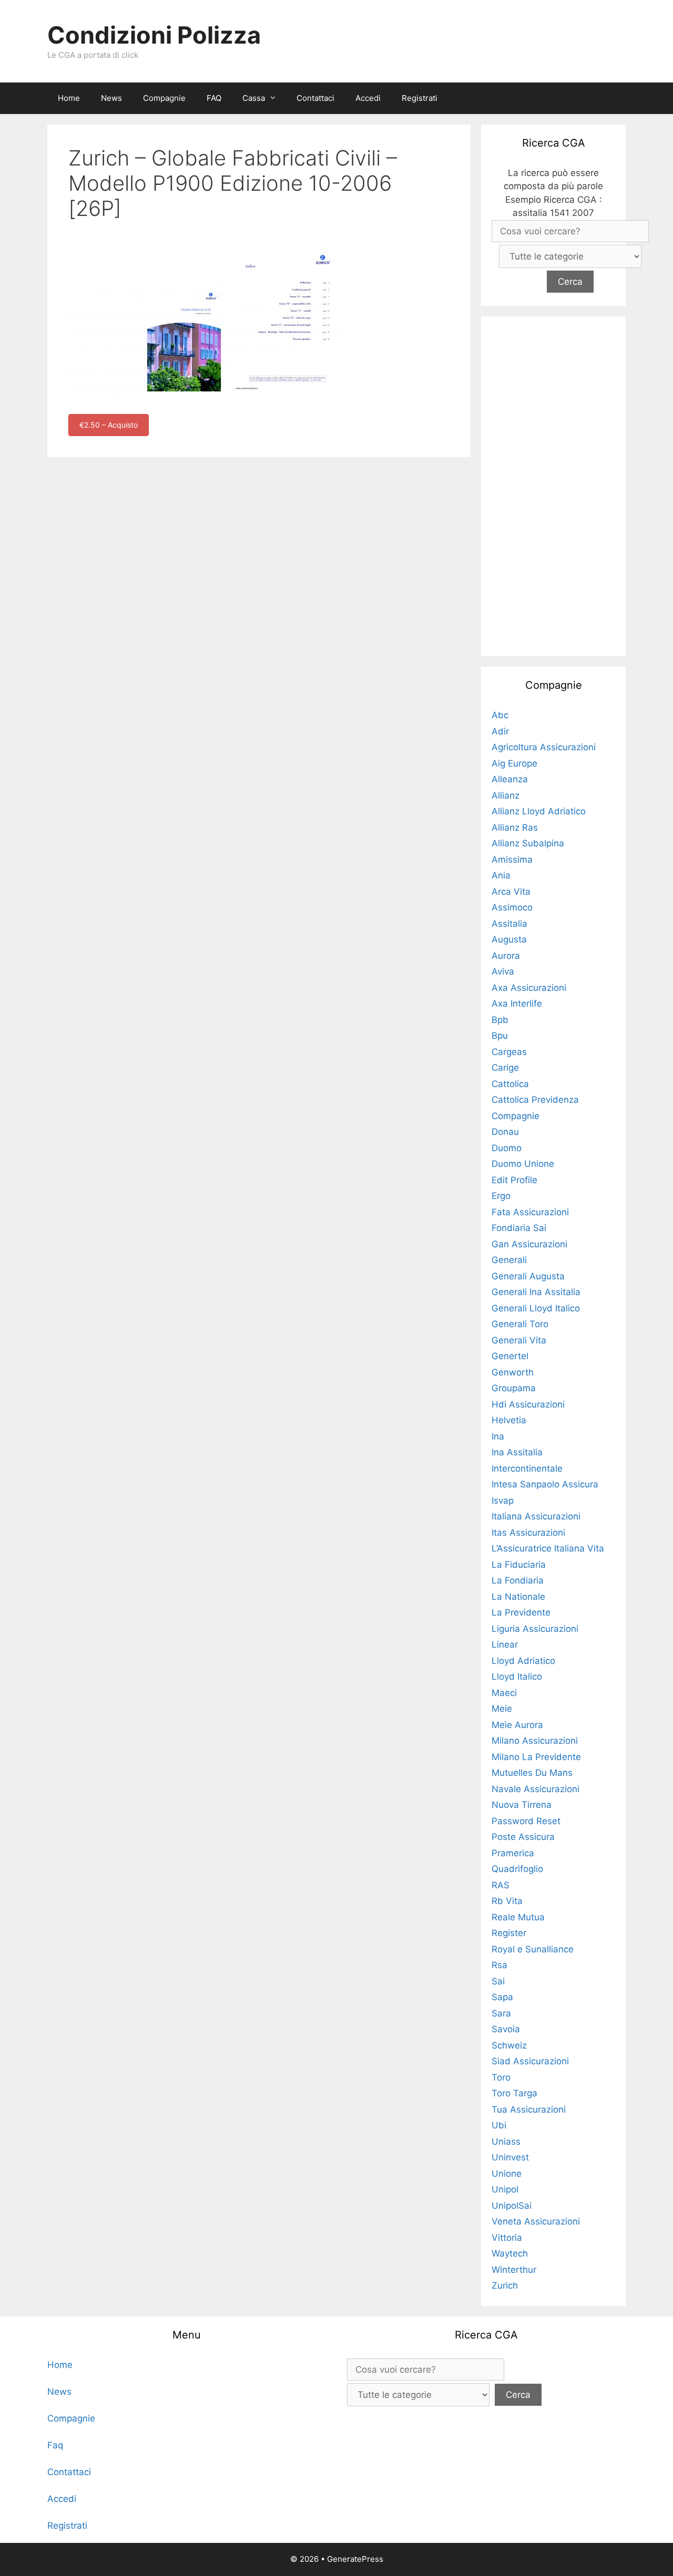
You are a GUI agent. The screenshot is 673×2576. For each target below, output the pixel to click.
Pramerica (513, 1853)
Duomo (507, 1148)
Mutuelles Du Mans (532, 1773)
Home (69, 98)
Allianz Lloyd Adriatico (539, 811)
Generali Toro (520, 1324)
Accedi (368, 98)
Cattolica (510, 1084)
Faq (55, 2445)
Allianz (506, 795)
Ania (501, 875)
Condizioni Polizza (154, 35)
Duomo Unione (523, 1164)
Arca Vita (511, 892)
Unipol (505, 2189)
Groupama (514, 1388)
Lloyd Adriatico (523, 1661)
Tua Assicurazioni (529, 2109)
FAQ (214, 98)
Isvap (503, 1501)
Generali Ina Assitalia (536, 1292)
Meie (502, 1709)
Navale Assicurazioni (536, 1789)
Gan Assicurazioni (529, 1244)
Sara (501, 2013)
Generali (509, 1260)
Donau (505, 1132)
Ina (498, 1436)
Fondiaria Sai (519, 1228)
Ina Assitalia (517, 1452)
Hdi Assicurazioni (528, 1404)
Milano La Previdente (536, 1757)
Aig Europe (514, 763)
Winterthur (514, 2270)
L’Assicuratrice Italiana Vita (548, 1548)
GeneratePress (355, 2559)
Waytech (510, 2253)
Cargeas (509, 1052)
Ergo (501, 1196)
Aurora (506, 956)
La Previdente (521, 1612)
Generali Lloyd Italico (536, 1308)
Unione (507, 2174)
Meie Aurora (517, 1725)
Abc (500, 715)
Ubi (499, 2125)
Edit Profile (514, 1180)
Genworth (513, 1372)
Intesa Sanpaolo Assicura (545, 1484)
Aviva (503, 971)
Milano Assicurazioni (535, 1741)
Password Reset (526, 1821)
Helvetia (509, 1420)
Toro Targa (514, 2093)
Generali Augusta (528, 1276)
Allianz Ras (515, 827)
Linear (505, 1644)
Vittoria (507, 2238)
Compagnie (164, 98)
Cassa (254, 98)
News (111, 98)
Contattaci (315, 98)
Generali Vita (519, 1340)
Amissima (512, 860)
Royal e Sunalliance (533, 1949)
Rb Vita (507, 1901)
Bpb (500, 1020)
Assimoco (512, 907)
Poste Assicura (523, 1837)
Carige (505, 1068)
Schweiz (509, 2045)
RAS (501, 1885)
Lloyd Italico (517, 1677)
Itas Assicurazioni (528, 1533)
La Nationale (518, 1597)
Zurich (505, 2285)
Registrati (420, 98)
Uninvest (510, 2157)
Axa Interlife (517, 1003)
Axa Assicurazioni (529, 988)
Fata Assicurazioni (530, 1212)
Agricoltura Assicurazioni (544, 747)
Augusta (509, 939)
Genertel (510, 1356)
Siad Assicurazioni (530, 2061)
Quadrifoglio (517, 1869)
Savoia (506, 2029)
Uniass (506, 2142)
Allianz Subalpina (528, 843)
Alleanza (510, 779)
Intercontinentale (527, 1468)
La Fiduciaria (519, 1565)
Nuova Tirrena (522, 1805)
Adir (500, 731)
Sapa (502, 1997)
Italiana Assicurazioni (536, 1516)
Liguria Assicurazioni (535, 1629)
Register (509, 1933)
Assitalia (509, 924)
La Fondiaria (518, 1580)
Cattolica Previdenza (535, 1100)
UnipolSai (512, 2206)
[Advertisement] (554, 484)
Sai (498, 1981)
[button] (276, 98)
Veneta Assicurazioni (536, 2221)
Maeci (504, 1693)
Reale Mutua (518, 1917)
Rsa (499, 1965)
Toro (501, 2077)
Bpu (500, 1036)
